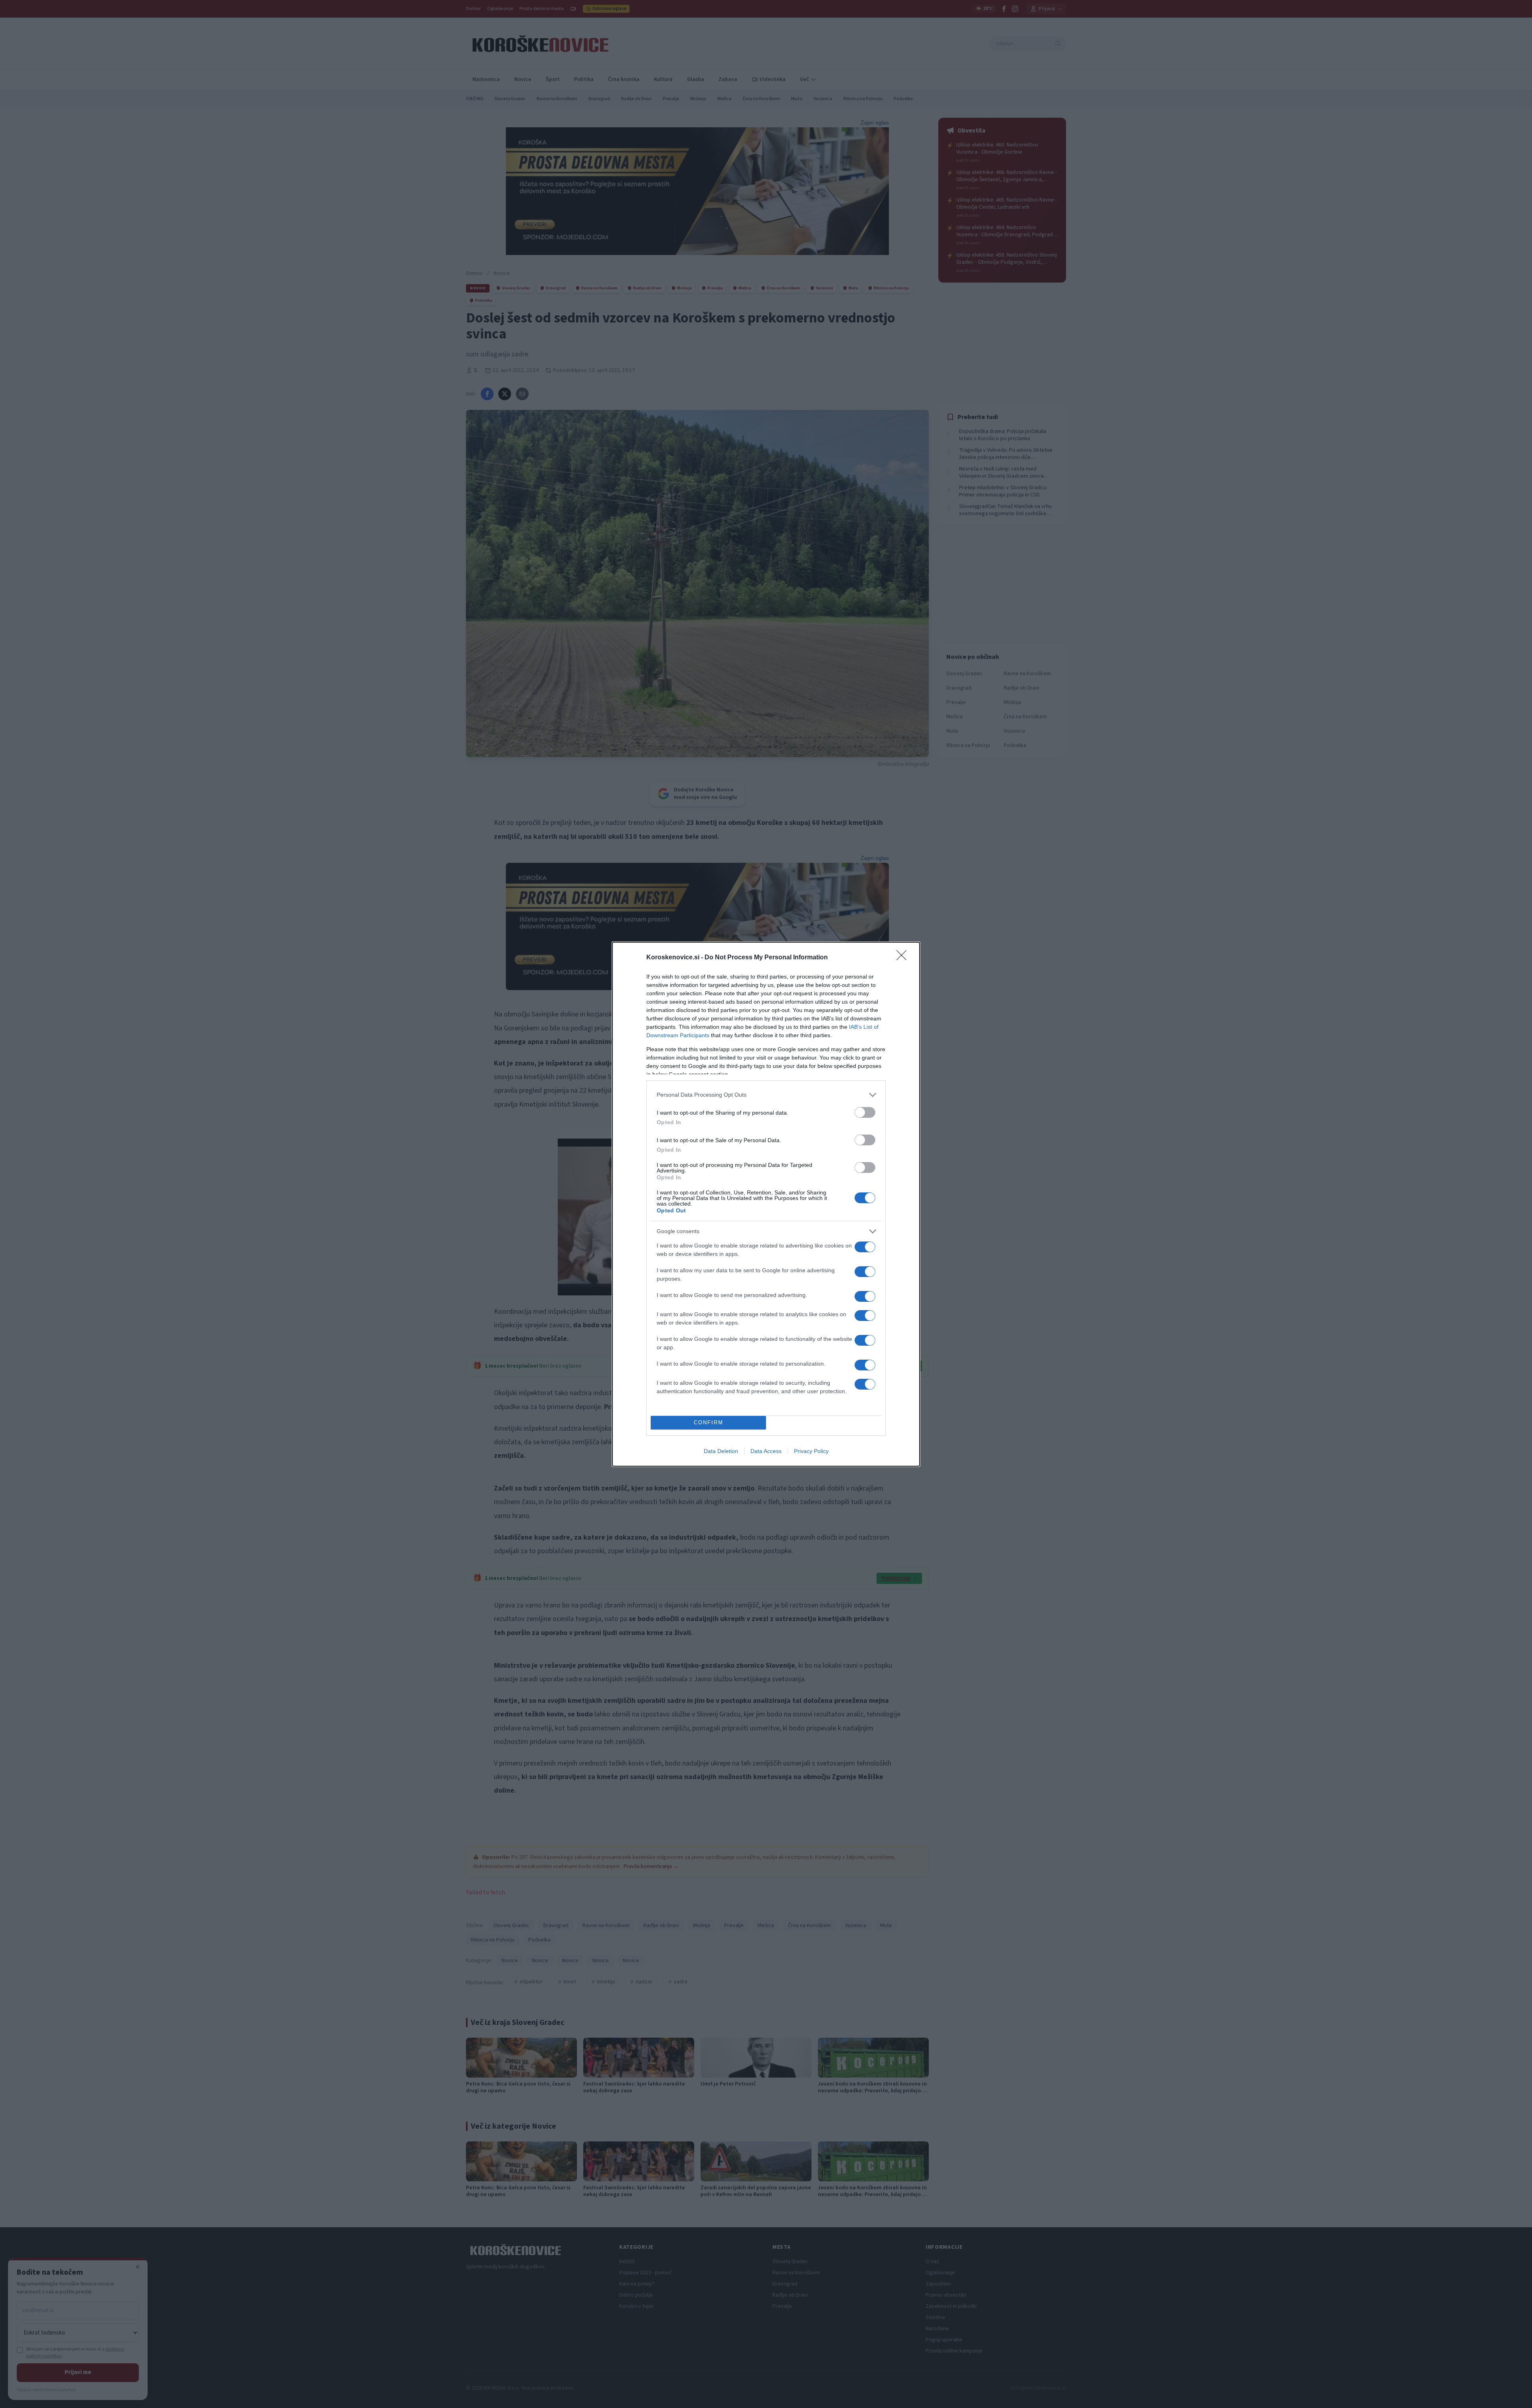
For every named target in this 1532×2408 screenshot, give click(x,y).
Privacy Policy (811, 1451)
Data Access (766, 1451)
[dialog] (766, 1204)
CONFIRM (709, 1422)
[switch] (865, 1112)
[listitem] (766, 1095)
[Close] (904, 958)
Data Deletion (721, 1451)
